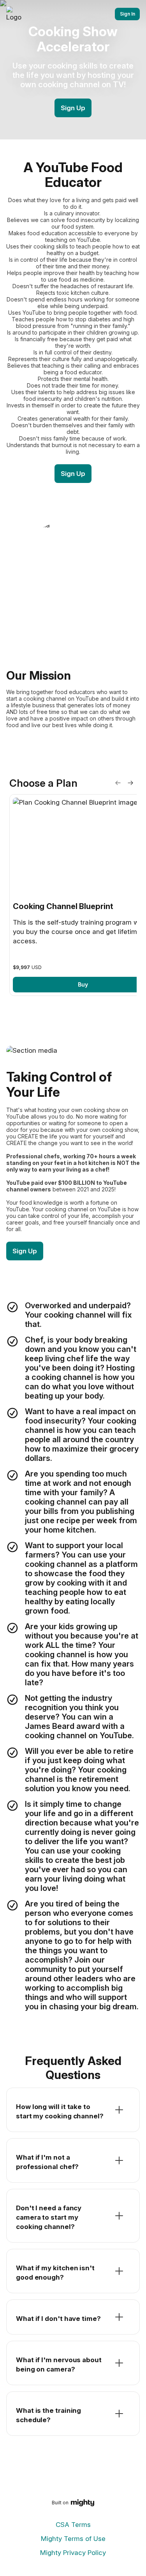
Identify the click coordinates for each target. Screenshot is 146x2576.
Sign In (128, 14)
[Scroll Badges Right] (130, 783)
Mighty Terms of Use (73, 2539)
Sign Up (73, 108)
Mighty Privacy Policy (73, 2553)
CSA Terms (73, 2525)
